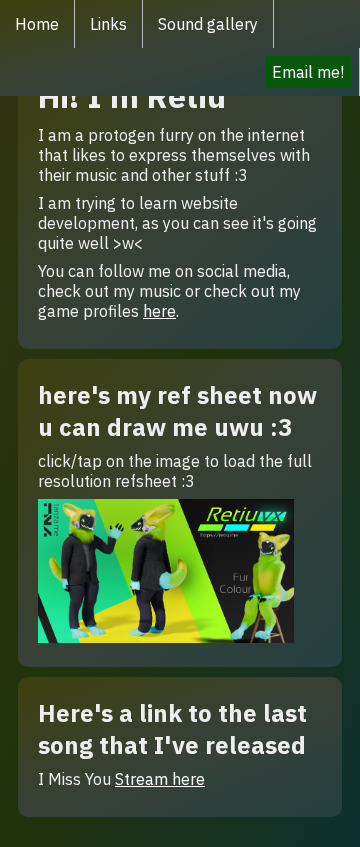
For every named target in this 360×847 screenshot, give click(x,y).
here (159, 311)
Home (37, 24)
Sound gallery (208, 24)
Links (108, 24)
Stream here (160, 779)
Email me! (308, 72)
